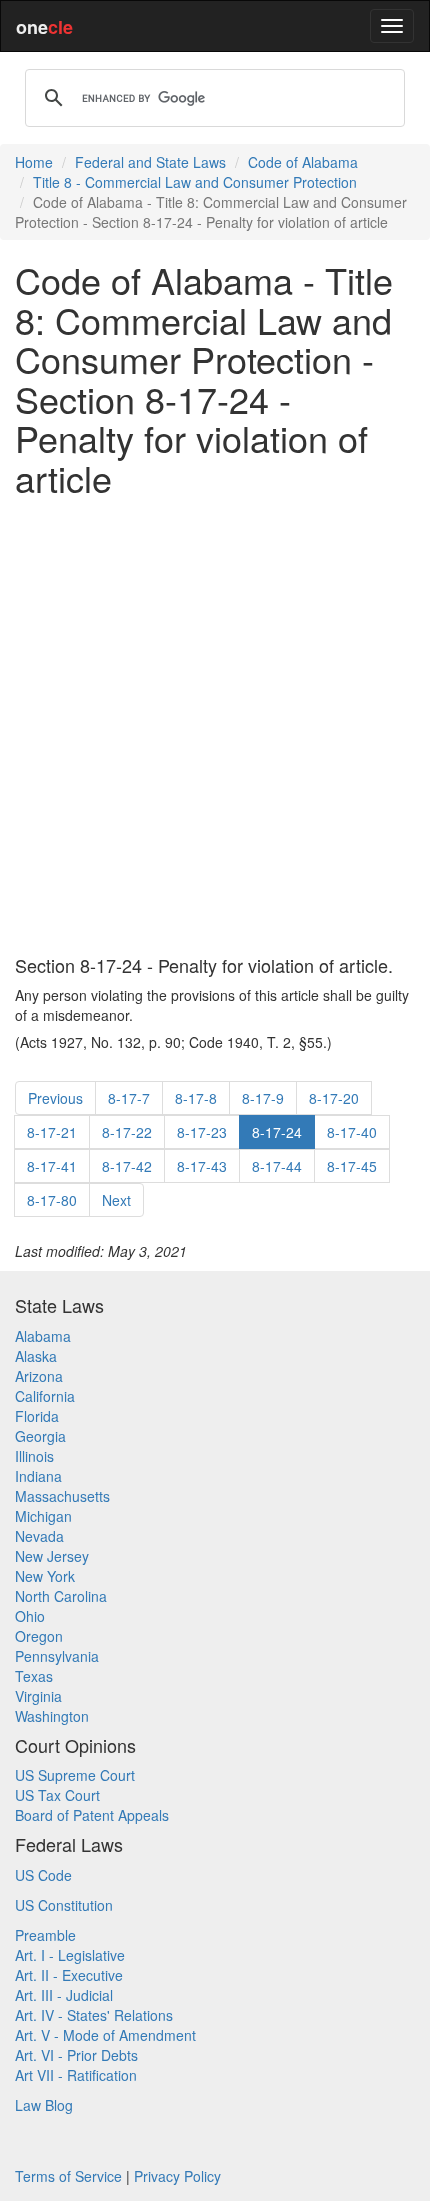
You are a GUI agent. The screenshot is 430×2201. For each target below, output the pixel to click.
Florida (37, 1416)
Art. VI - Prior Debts (76, 2055)
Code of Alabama (303, 162)
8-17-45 (352, 1166)
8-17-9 (263, 1098)
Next (116, 1200)
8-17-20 (334, 1098)
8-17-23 (202, 1132)
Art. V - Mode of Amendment (105, 2035)
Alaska (36, 1356)
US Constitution (64, 1905)
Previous (55, 1098)
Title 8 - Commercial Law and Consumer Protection (195, 182)
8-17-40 (352, 1132)
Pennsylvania (57, 1656)
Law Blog (44, 2105)
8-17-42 (127, 1166)
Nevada (39, 1536)
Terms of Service (68, 2176)
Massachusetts (62, 1496)
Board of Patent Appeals (92, 1815)
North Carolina (61, 1596)
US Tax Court (57, 1795)
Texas (34, 1676)
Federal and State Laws (150, 162)
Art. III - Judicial (64, 1995)
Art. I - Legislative (70, 1955)
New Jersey (52, 1556)
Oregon (39, 1636)
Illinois (34, 1456)
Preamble (45, 1935)
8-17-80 (52, 1200)
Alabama (43, 1336)
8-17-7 (129, 1098)
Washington (52, 1716)
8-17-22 (127, 1132)
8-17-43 (202, 1166)
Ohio (30, 1616)
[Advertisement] (215, 727)
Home (34, 162)
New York (45, 1576)
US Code (43, 1875)
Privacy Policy (177, 2176)
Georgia (40, 1436)
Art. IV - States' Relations (94, 2015)
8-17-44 (277, 1166)
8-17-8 (196, 1098)
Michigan (43, 1516)
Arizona (39, 1376)
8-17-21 (52, 1132)
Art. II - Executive (69, 1975)
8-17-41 (52, 1166)
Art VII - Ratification (76, 2075)
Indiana (38, 1476)
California (45, 1396)
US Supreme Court (75, 1775)
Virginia (38, 1696)
